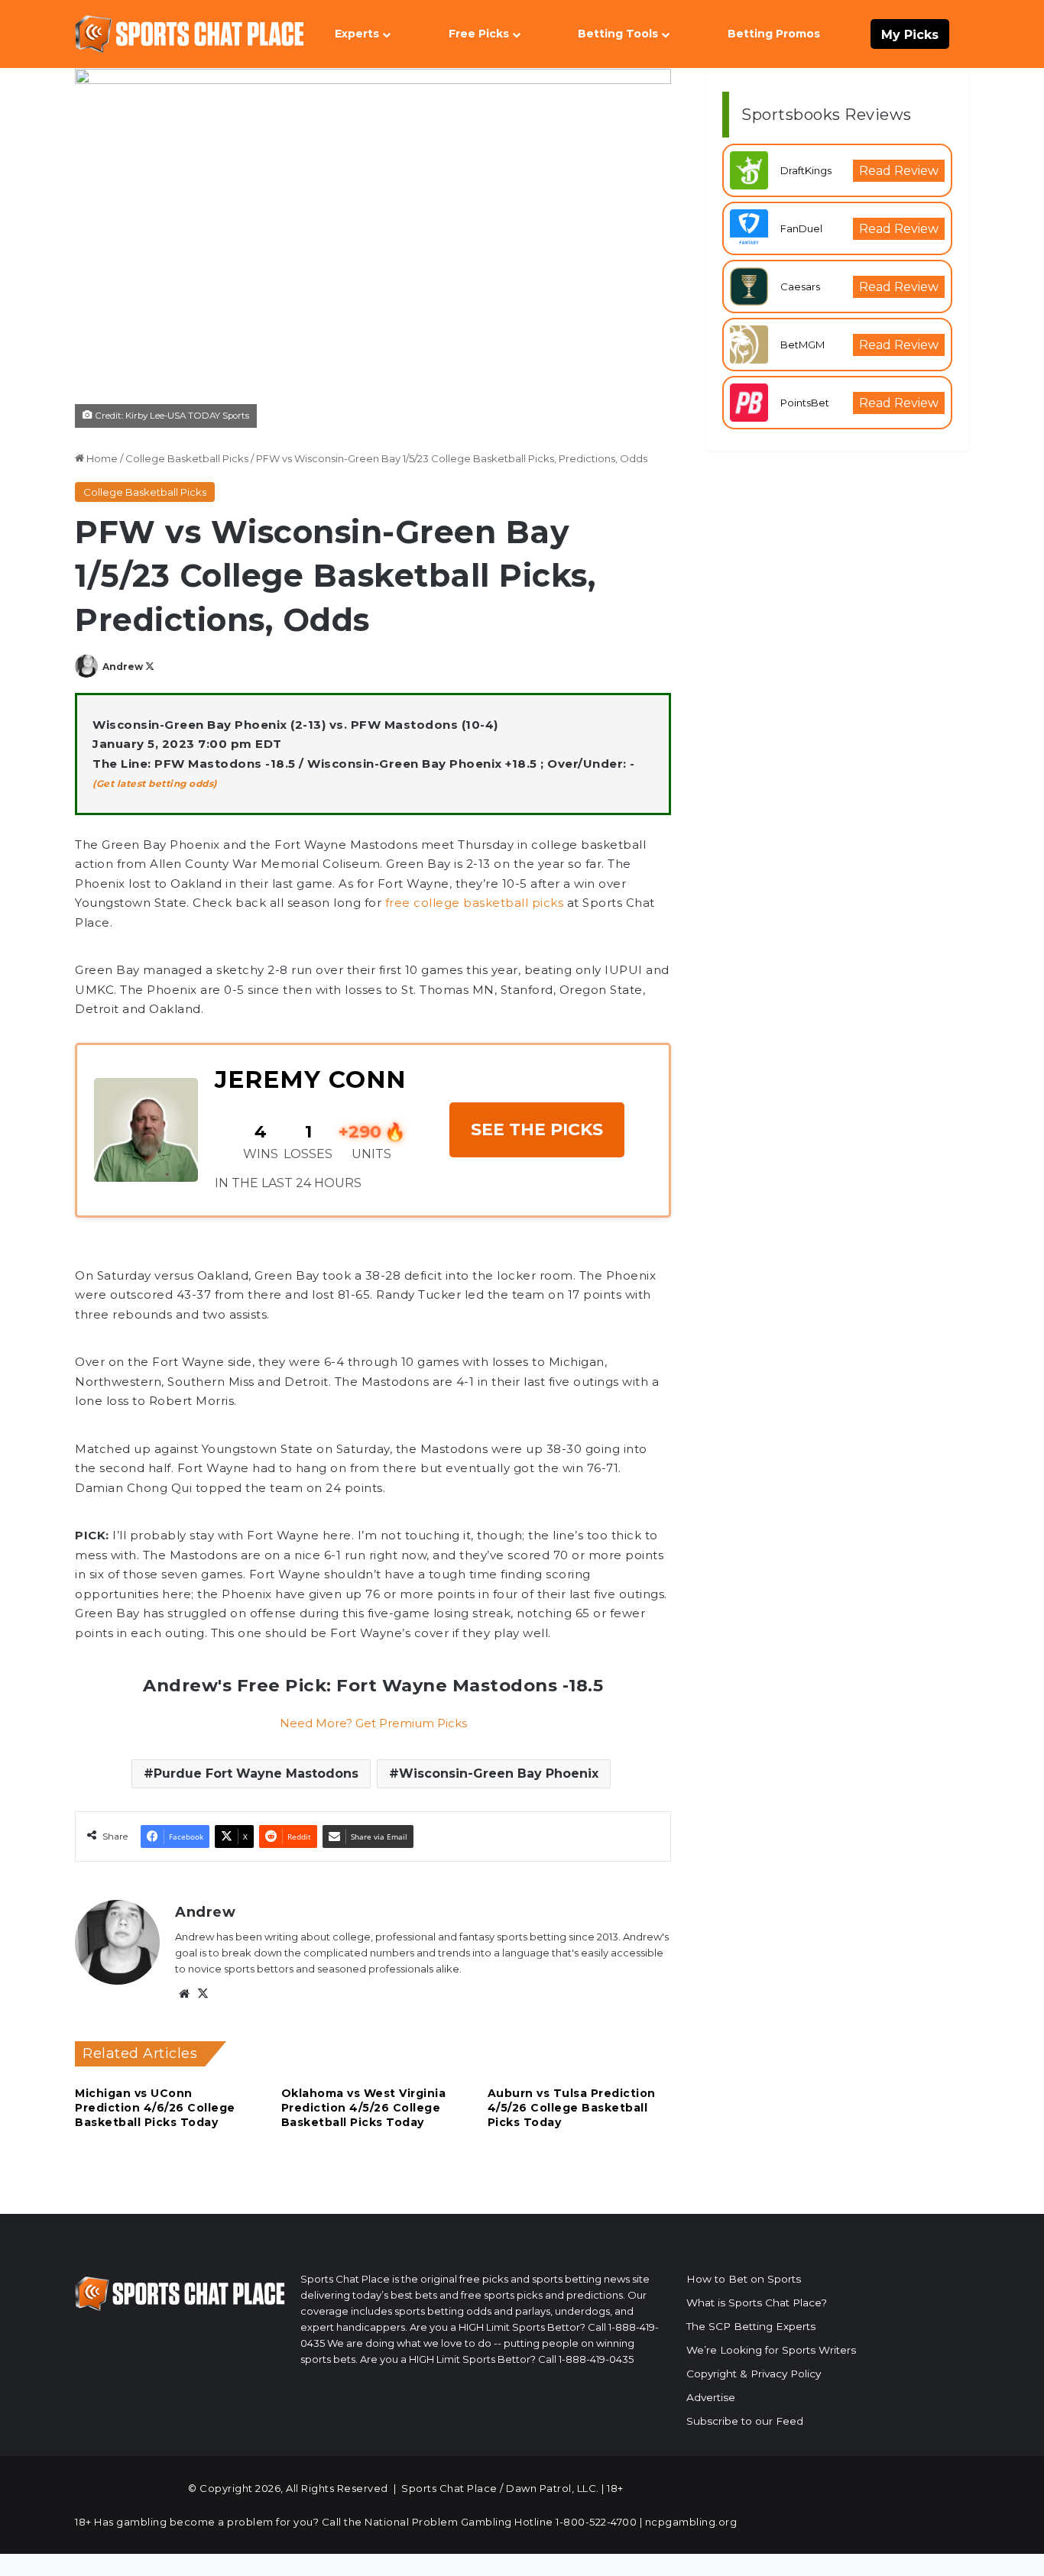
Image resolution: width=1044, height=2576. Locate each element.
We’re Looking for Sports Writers (771, 2350)
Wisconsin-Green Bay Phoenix (499, 1773)
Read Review (899, 171)
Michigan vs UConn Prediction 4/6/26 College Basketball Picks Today (155, 2108)
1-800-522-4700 (596, 2522)
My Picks (910, 35)
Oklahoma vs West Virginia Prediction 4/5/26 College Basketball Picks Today (364, 2108)
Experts (357, 34)
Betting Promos (774, 34)
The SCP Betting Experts (751, 2326)
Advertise (711, 2397)
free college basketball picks (475, 903)
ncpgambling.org (691, 2522)
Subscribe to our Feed (745, 2421)
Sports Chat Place (449, 2488)
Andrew (123, 667)
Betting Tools (618, 34)
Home (101, 458)
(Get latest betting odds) (155, 783)
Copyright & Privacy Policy (754, 2374)
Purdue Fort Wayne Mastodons (256, 1773)
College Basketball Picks (187, 458)
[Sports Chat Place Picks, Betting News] (190, 34)
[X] (203, 1994)
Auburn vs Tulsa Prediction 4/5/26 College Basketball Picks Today (572, 2108)
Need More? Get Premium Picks (373, 1723)
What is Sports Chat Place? (757, 2303)
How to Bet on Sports (744, 2279)
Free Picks (479, 34)
